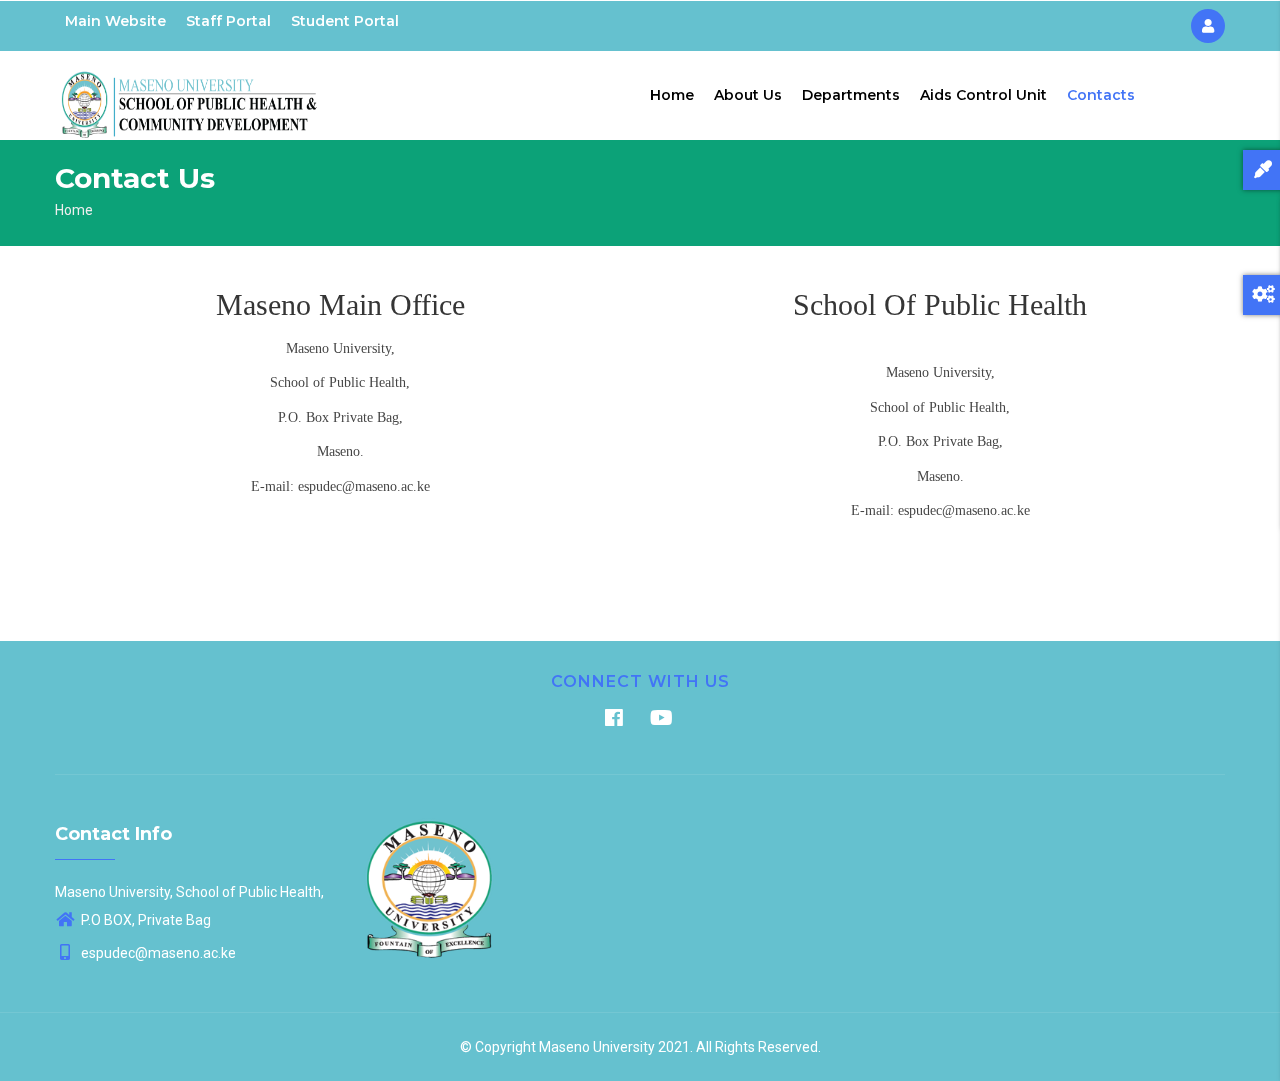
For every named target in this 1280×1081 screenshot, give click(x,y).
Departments (851, 95)
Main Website (115, 21)
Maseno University (597, 1047)
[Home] (190, 91)
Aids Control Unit (983, 95)
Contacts (1101, 95)
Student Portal (345, 21)
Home (672, 95)
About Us (748, 95)
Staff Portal (228, 21)
